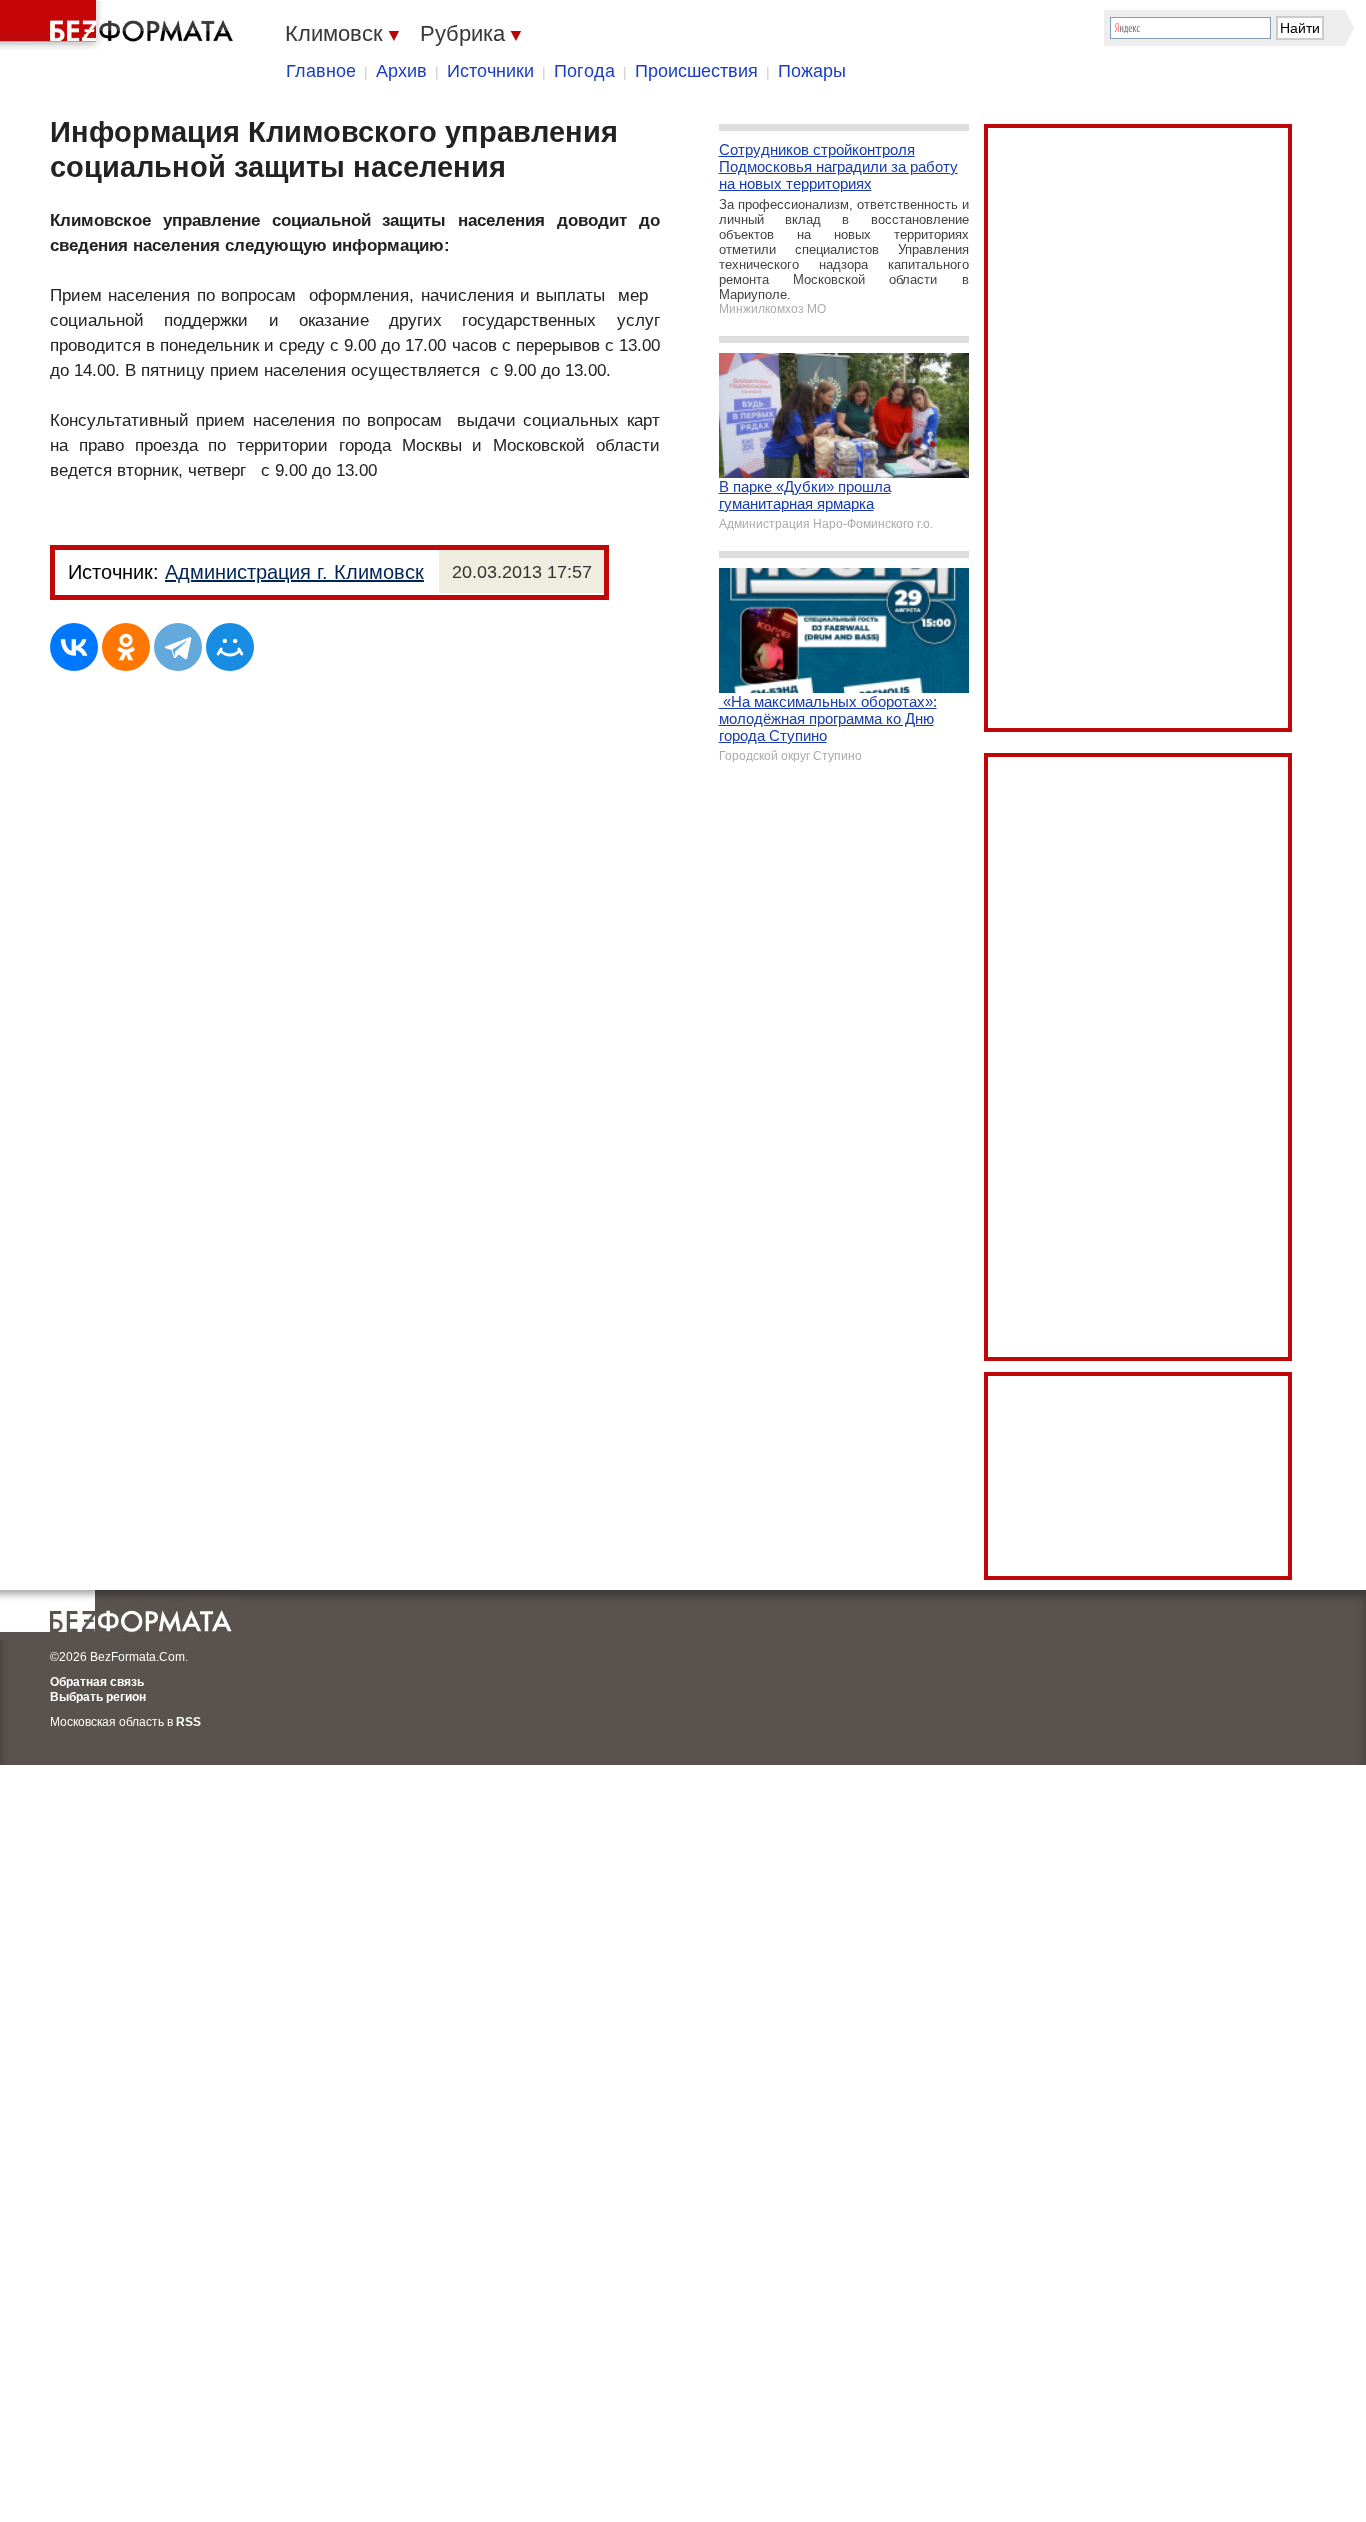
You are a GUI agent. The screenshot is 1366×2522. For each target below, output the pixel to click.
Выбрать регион (98, 1697)
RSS (188, 1722)
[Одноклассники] (126, 647)
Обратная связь (97, 1682)
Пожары (812, 71)
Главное (321, 71)
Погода (584, 71)
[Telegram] (178, 647)
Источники (490, 71)
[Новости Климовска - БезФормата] (120, 25)
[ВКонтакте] (74, 647)
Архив (401, 71)
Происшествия (696, 71)
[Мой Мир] (230, 647)
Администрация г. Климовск (294, 572)
